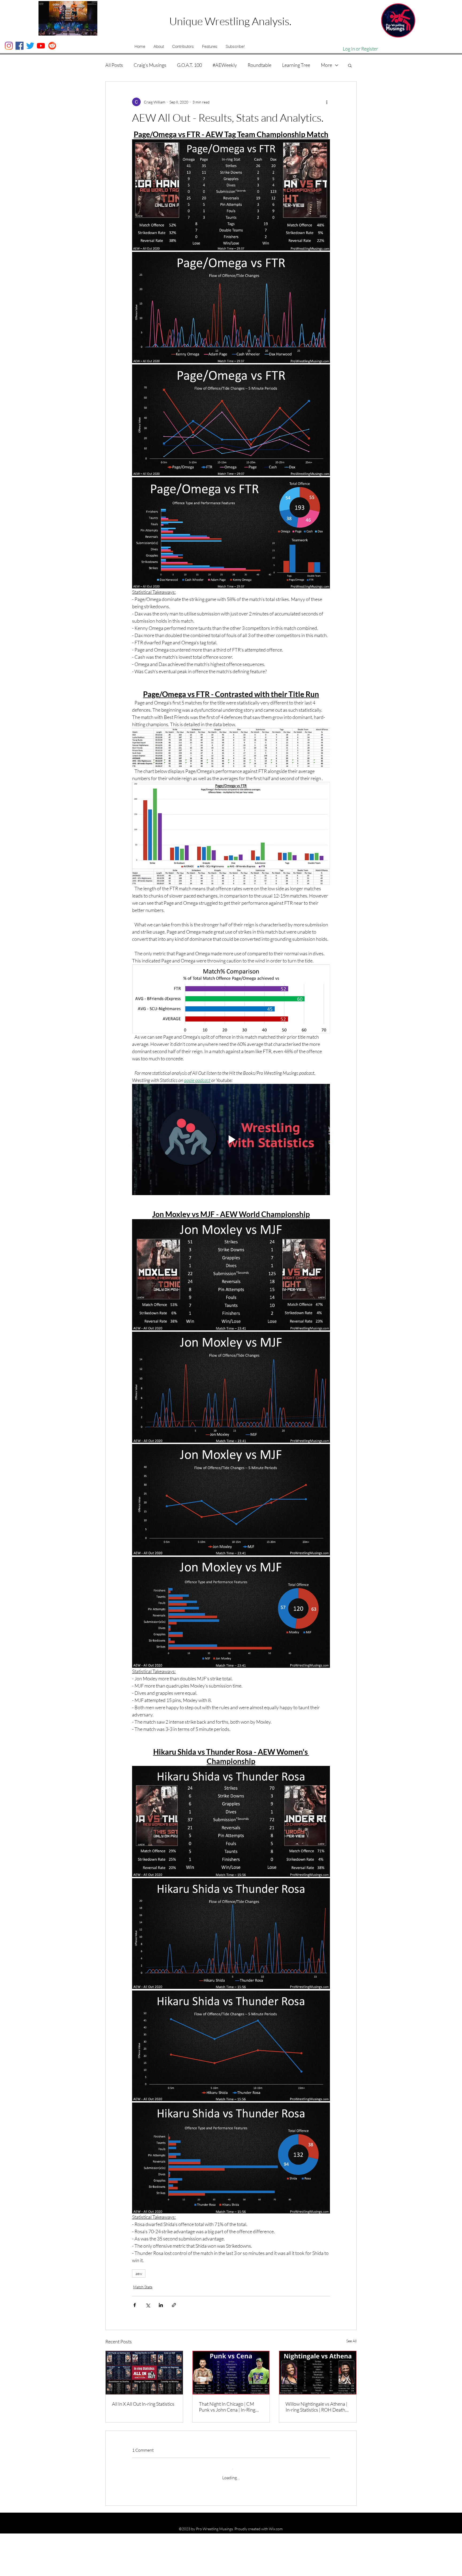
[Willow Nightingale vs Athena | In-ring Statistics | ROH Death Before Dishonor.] (318, 2373)
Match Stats (143, 2287)
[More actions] (327, 102)
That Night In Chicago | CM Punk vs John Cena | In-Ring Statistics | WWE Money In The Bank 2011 (230, 2407)
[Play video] (231, 1139)
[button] (159, 47)
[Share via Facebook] (135, 2305)
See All (351, 2341)
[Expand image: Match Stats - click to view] (231, 195)
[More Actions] (327, 2505)
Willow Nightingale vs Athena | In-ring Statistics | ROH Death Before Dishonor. (316, 2407)
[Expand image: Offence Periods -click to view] (231, 420)
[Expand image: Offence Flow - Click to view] (231, 307)
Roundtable (259, 65)
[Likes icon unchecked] (148, 2528)
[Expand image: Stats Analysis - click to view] (231, 533)
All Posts (114, 65)
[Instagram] (9, 46)
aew (139, 2273)
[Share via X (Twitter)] (148, 2305)
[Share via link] (174, 2305)
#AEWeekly (225, 65)
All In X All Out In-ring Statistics (143, 2404)
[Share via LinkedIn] (161, 2305)
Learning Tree (296, 65)
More (326, 65)
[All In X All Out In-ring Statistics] (144, 2373)
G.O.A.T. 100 (189, 65)
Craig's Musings (150, 65)
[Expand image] (231, 1275)
